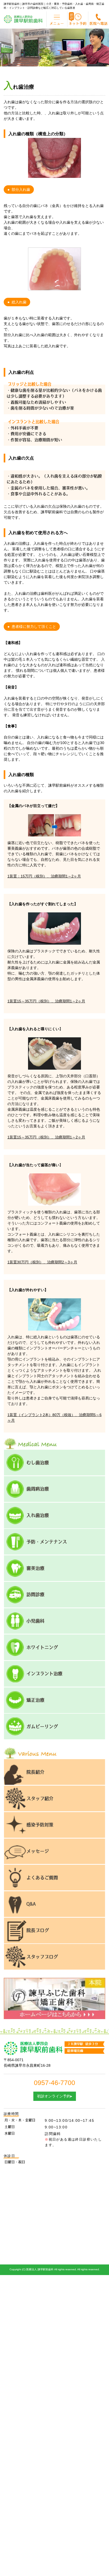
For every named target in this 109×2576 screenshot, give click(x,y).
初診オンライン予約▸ (55, 2096)
